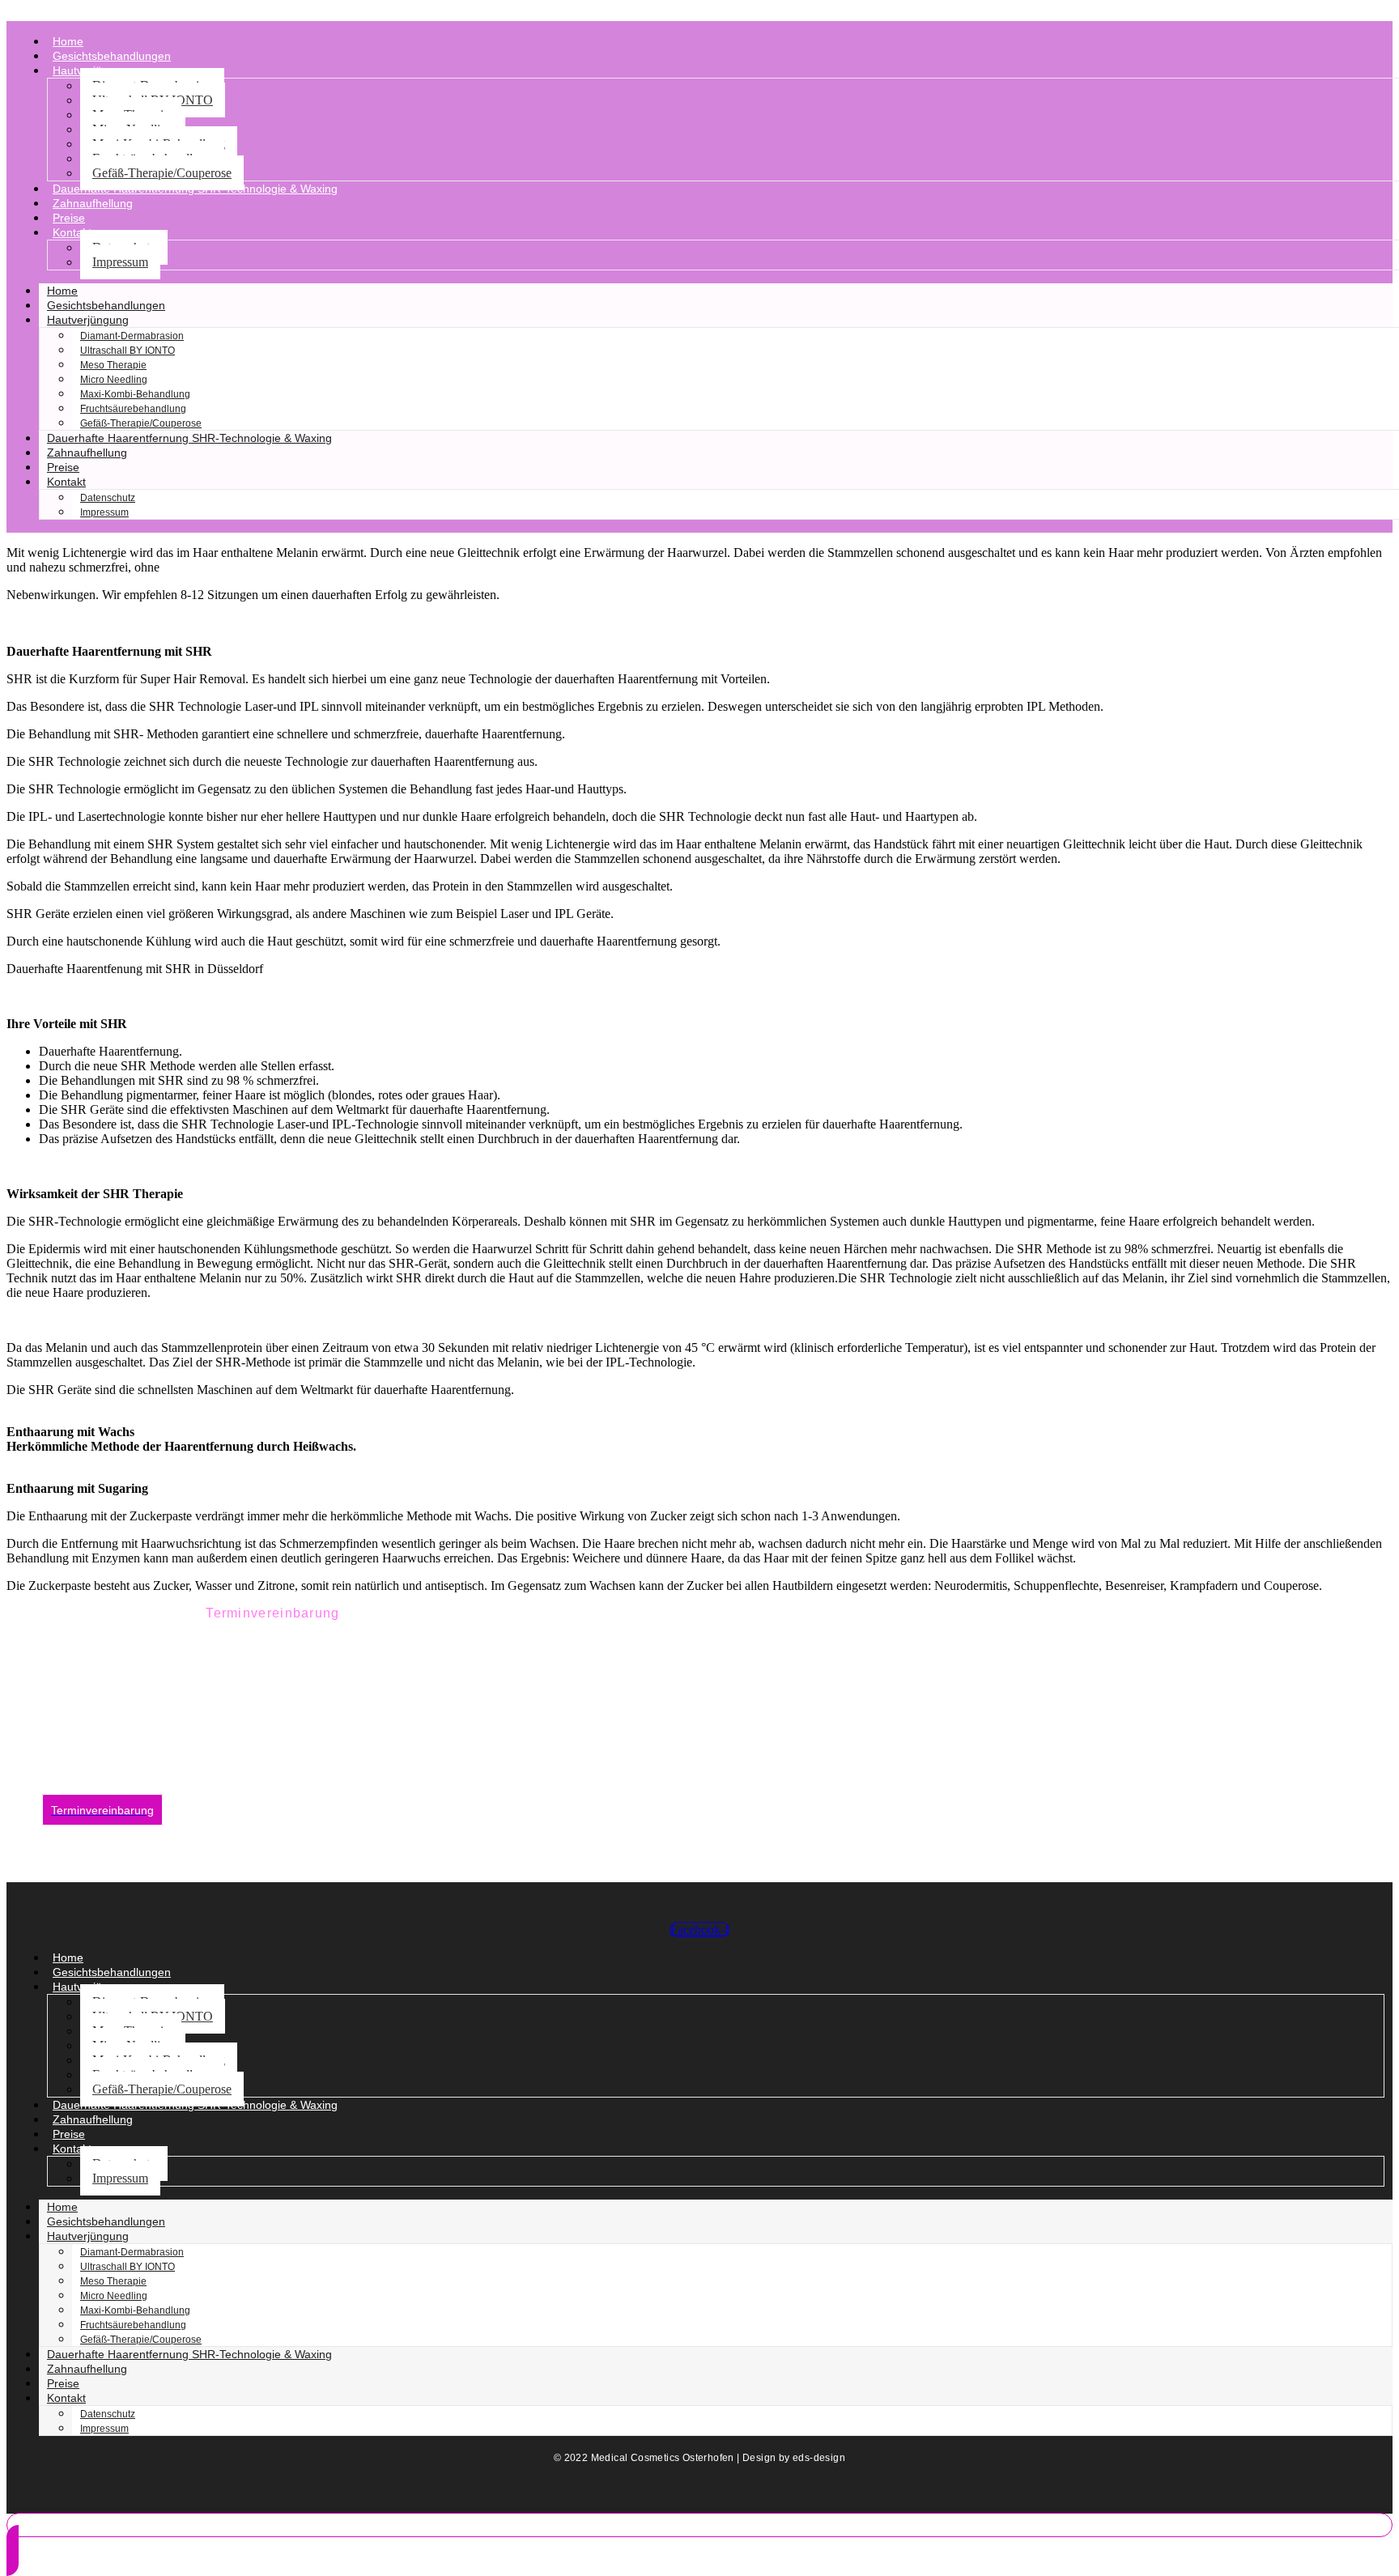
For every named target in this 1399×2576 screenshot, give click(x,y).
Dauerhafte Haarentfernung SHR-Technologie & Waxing (195, 189)
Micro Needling (114, 380)
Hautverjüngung (88, 320)
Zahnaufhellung (93, 203)
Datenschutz (108, 498)
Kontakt (72, 232)
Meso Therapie (113, 365)
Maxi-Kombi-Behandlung (135, 394)
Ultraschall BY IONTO (128, 351)
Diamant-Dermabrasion (132, 336)
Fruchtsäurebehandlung (133, 409)
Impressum (120, 262)
